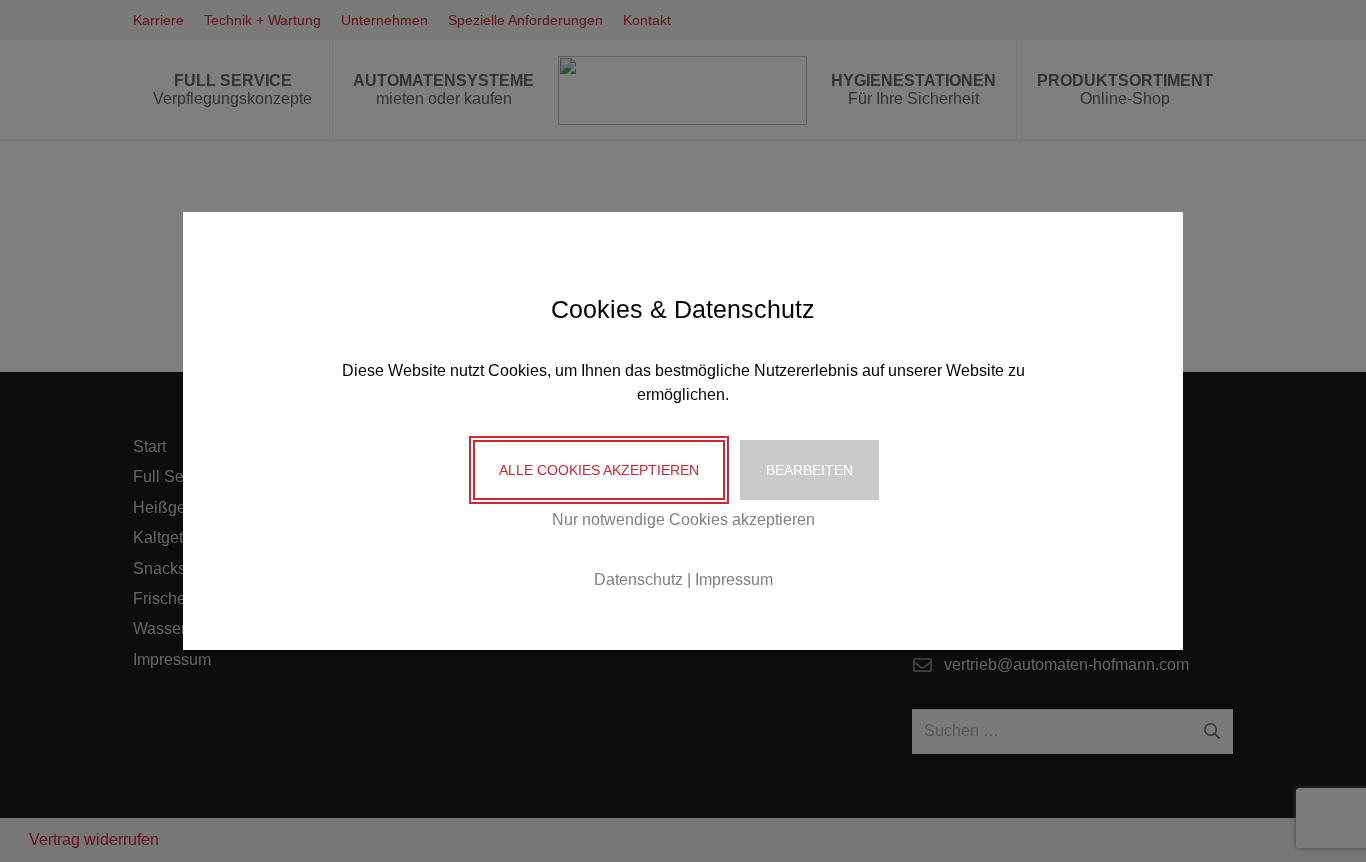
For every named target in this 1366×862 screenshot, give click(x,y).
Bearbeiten (809, 470)
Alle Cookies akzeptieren (599, 470)
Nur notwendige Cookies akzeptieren (683, 519)
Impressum (734, 579)
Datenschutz (638, 579)
